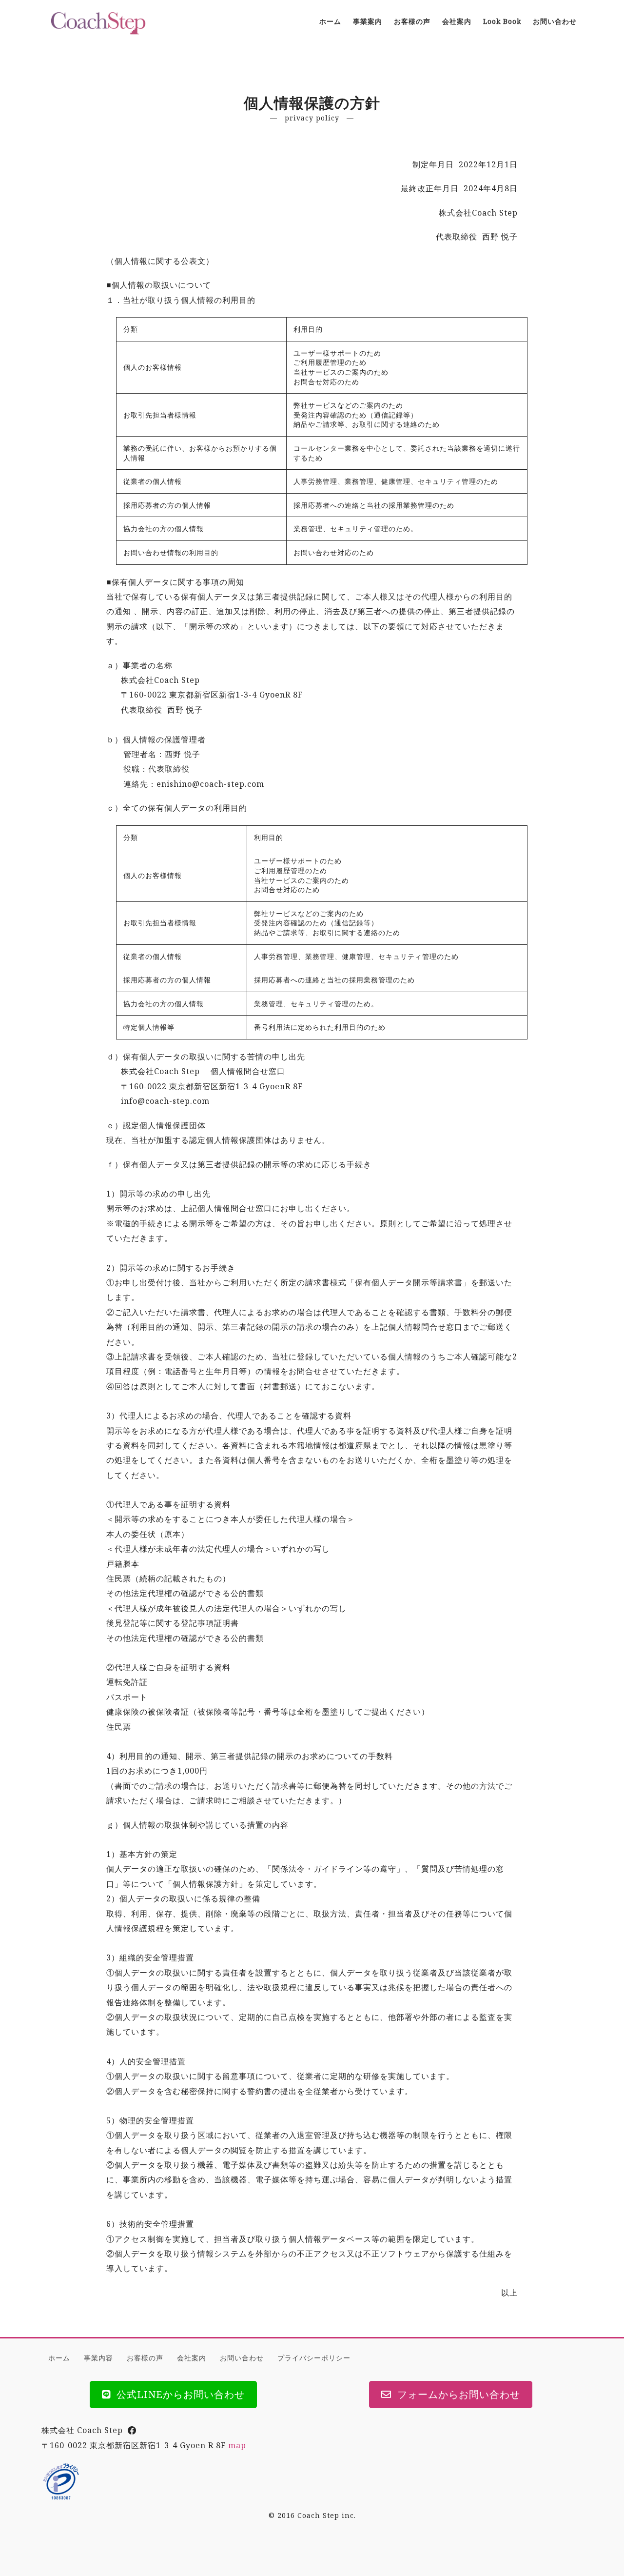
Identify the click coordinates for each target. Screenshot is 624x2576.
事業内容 (98, 2358)
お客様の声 (145, 2358)
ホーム (59, 2358)
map (237, 2445)
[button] (173, 2395)
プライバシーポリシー (314, 2358)
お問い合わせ (242, 2358)
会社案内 (192, 2358)
